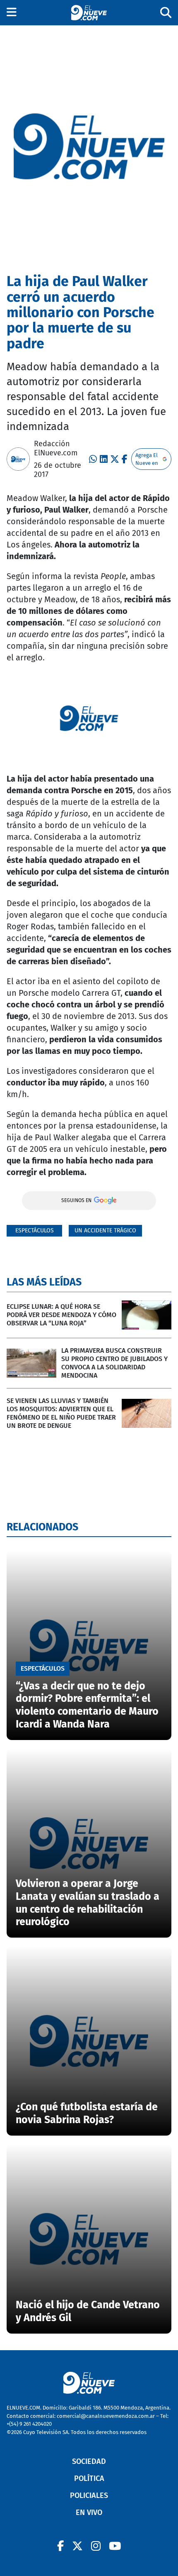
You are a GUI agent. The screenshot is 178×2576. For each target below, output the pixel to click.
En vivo (89, 2512)
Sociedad (89, 2461)
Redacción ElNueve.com (56, 448)
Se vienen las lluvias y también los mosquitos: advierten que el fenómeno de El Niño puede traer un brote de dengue (61, 1413)
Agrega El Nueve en (147, 459)
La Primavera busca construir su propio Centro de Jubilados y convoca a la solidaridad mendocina (114, 1363)
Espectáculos (35, 1231)
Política (89, 2478)
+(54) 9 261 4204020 (29, 2424)
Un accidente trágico (105, 1231)
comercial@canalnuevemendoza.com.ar (106, 2416)
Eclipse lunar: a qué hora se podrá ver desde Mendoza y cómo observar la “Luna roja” (61, 1315)
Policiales (89, 2495)
